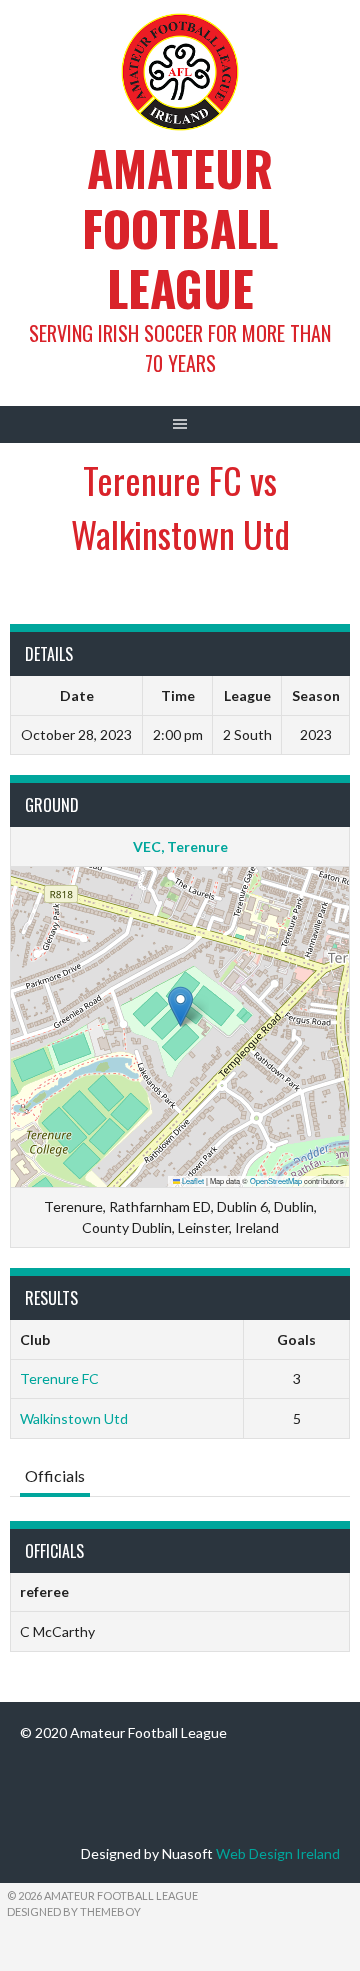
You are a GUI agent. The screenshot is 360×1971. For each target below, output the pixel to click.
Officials (55, 1475)
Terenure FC (59, 1378)
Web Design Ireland (278, 1853)
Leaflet (192, 1180)
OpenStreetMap (276, 1180)
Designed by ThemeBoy (74, 1911)
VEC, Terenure (180, 846)
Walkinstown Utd (74, 1418)
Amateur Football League (180, 227)
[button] (180, 1006)
